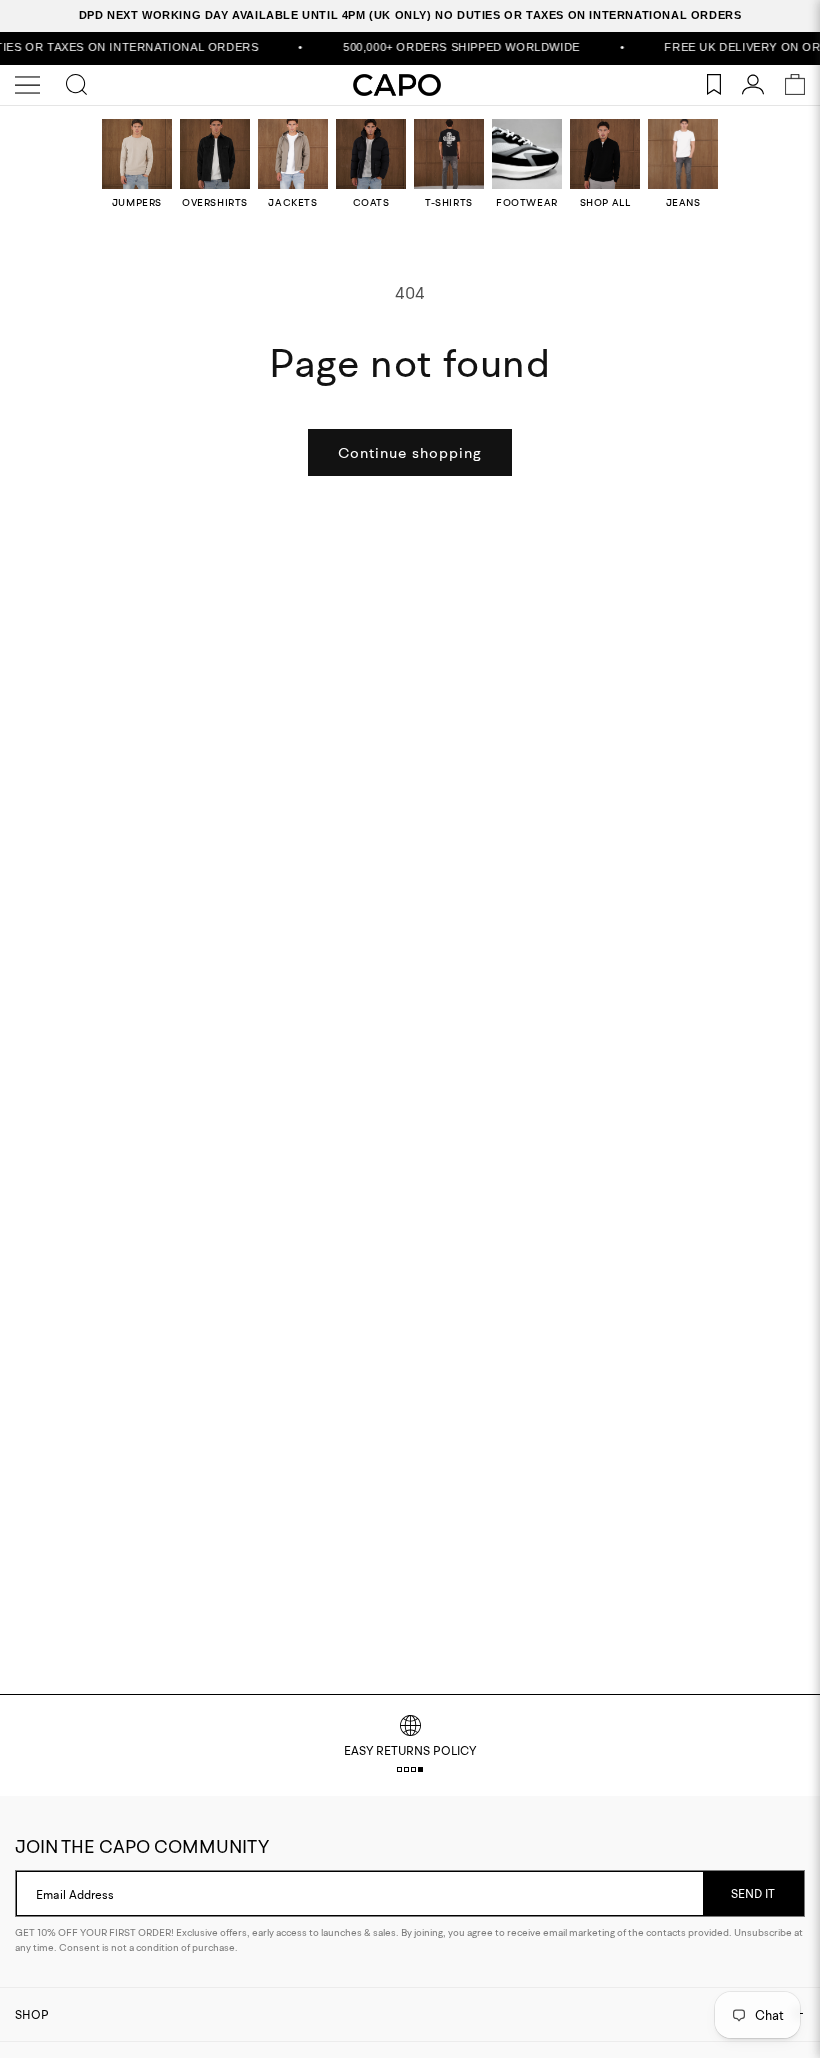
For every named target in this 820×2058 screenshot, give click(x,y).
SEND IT (753, 1893)
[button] (399, 1769)
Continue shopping (410, 452)
